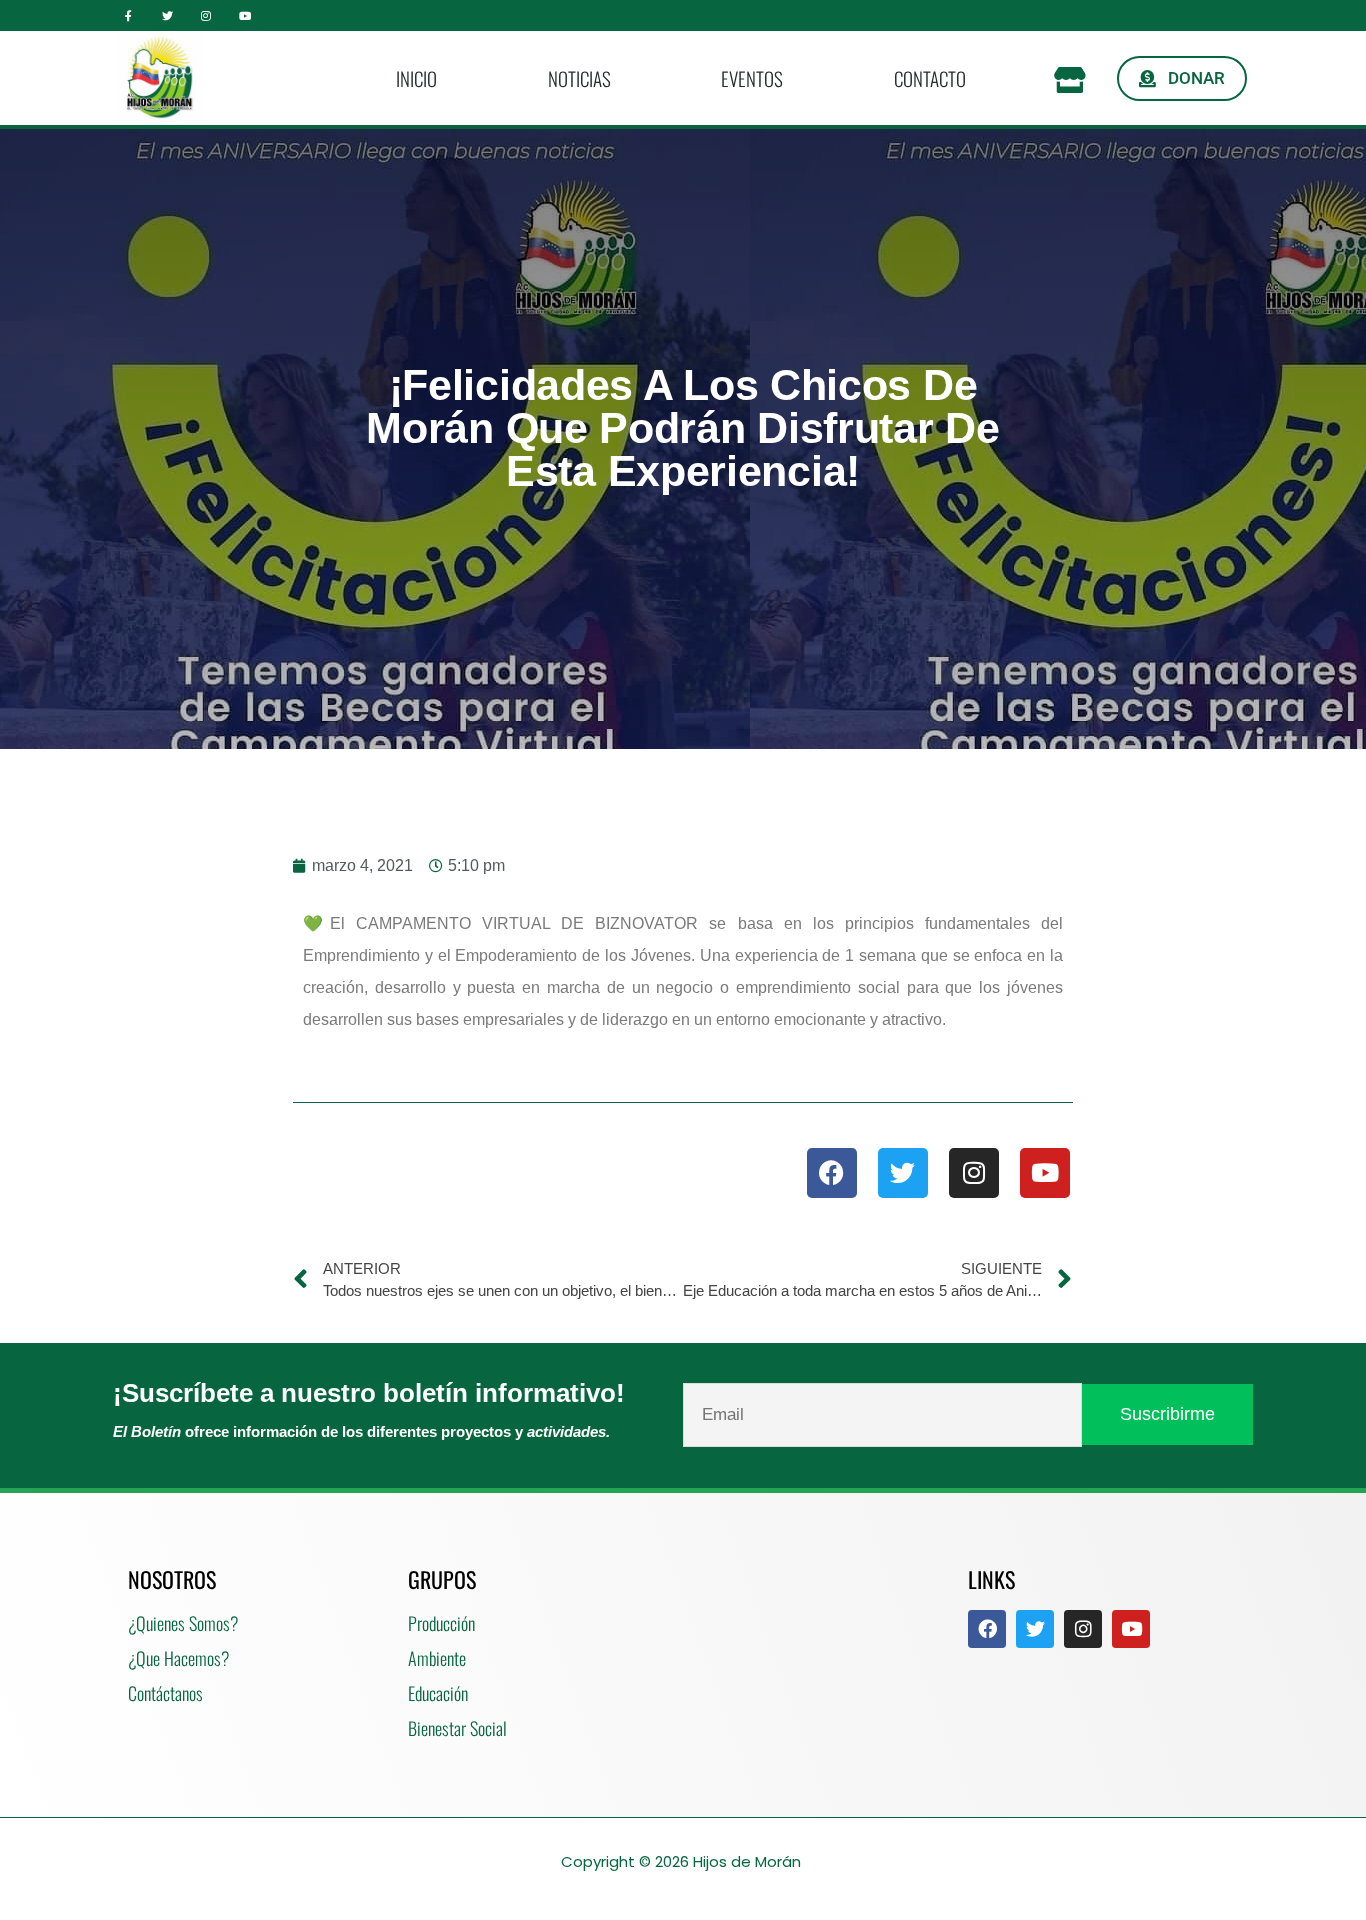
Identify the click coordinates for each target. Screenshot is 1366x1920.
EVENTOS (752, 78)
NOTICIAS (579, 78)
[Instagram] (206, 15)
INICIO (416, 78)
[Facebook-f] (128, 15)
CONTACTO (930, 78)
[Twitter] (167, 15)
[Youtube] (244, 15)
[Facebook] (832, 1173)
